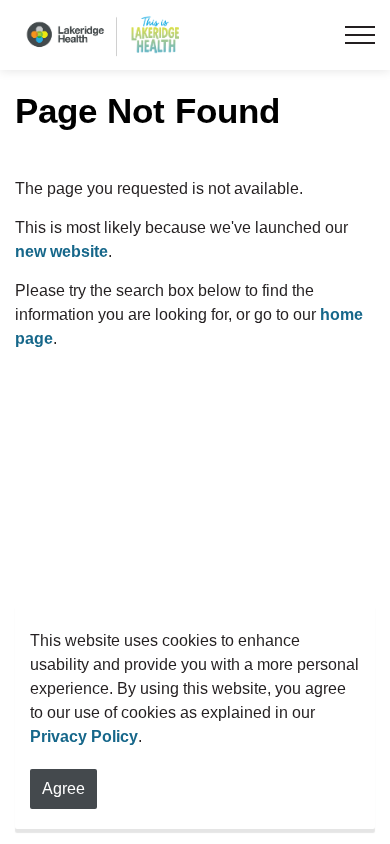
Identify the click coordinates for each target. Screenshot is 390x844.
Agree (63, 788)
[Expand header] (360, 35)
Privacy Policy (84, 736)
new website (61, 251)
